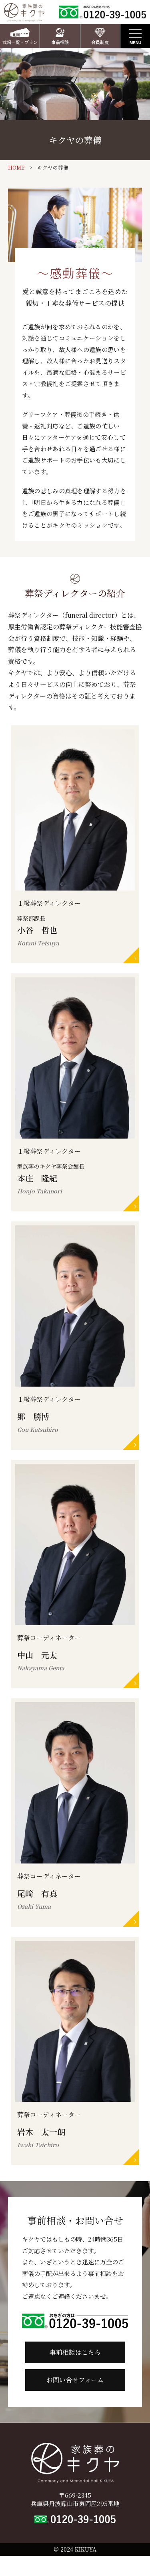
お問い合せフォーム (75, 2380)
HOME (16, 168)
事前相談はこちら (75, 2352)
